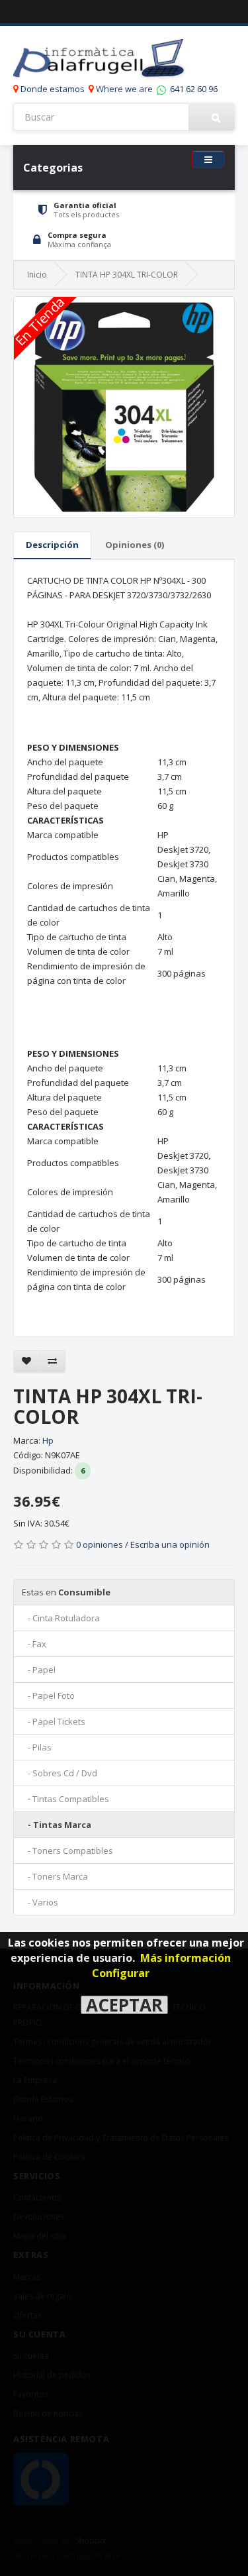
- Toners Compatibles (67, 1851)
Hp (48, 1440)
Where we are (123, 89)
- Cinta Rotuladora (61, 1618)
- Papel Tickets (54, 1721)
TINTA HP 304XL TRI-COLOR (127, 275)
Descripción (52, 545)
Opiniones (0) (135, 545)
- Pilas (37, 1747)
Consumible (66, 1592)
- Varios (40, 1902)
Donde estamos (52, 89)
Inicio (37, 275)
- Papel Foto (48, 1695)
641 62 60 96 (193, 89)
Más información (186, 1958)
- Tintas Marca (57, 1825)
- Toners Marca (55, 1876)
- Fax (34, 1644)
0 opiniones (100, 1544)
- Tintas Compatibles (65, 1799)
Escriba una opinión (170, 1544)
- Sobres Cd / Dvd (60, 1773)
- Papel (39, 1670)
